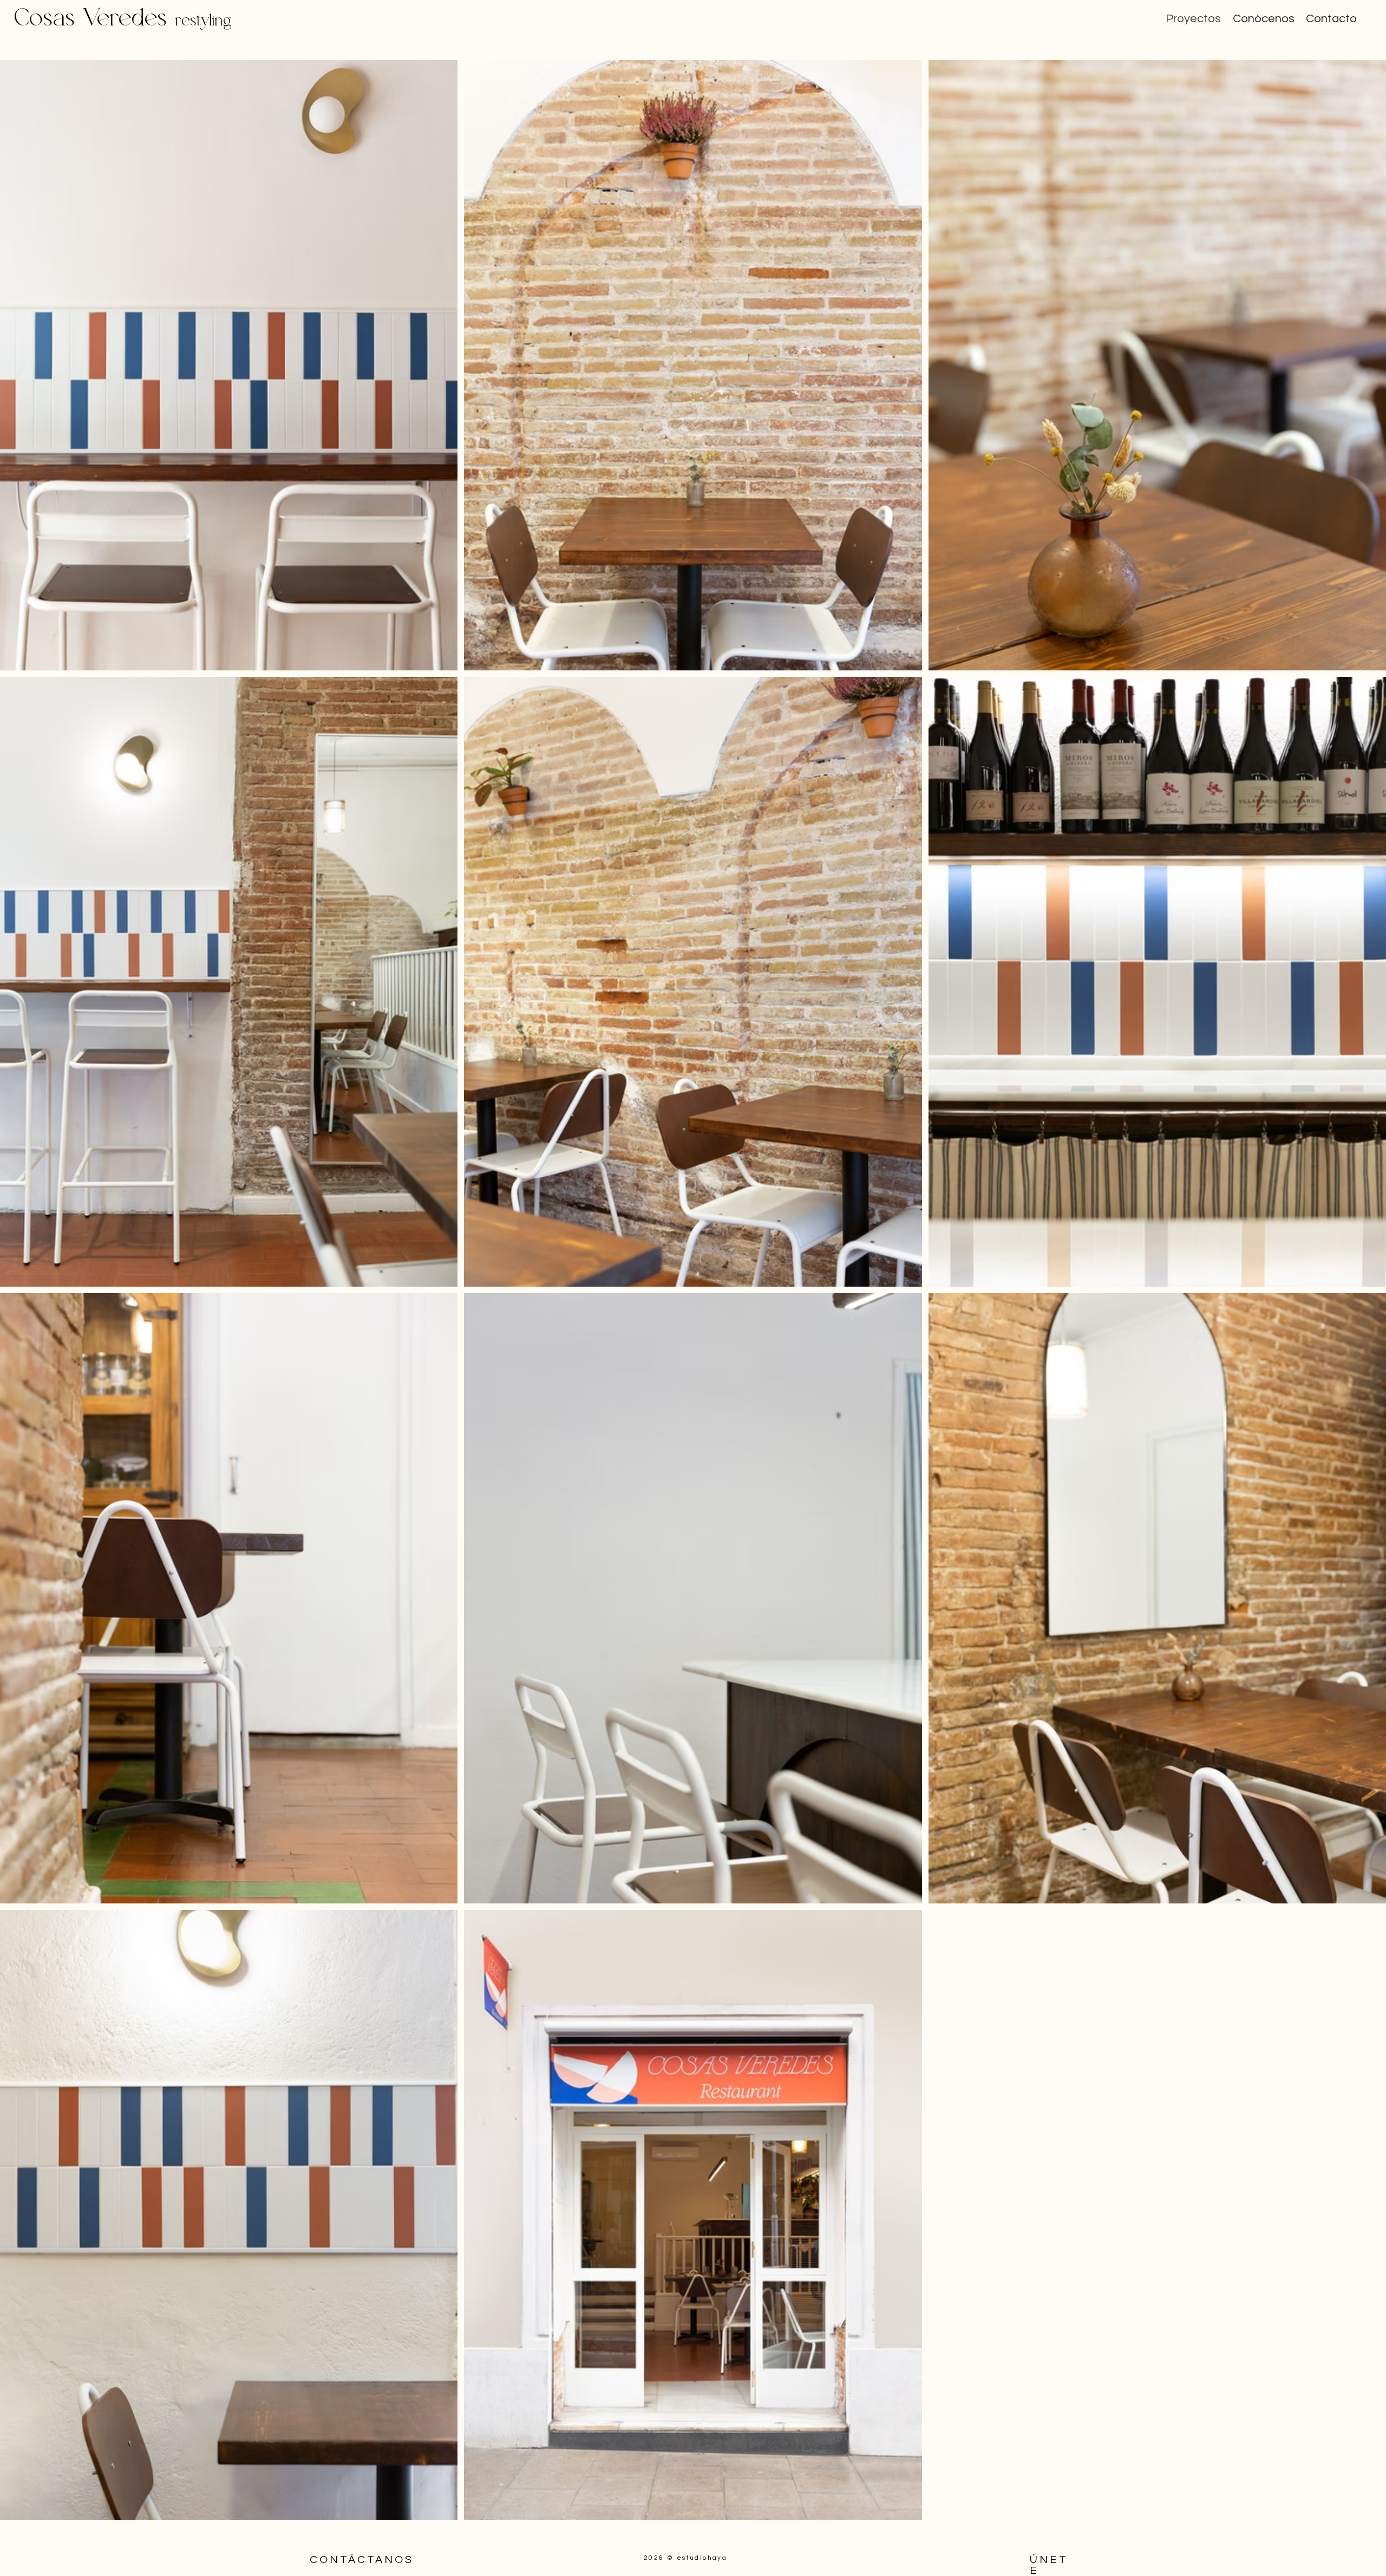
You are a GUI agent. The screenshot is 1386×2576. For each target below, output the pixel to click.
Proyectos (1193, 19)
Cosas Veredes (94, 18)
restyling (204, 20)
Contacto (1331, 19)
